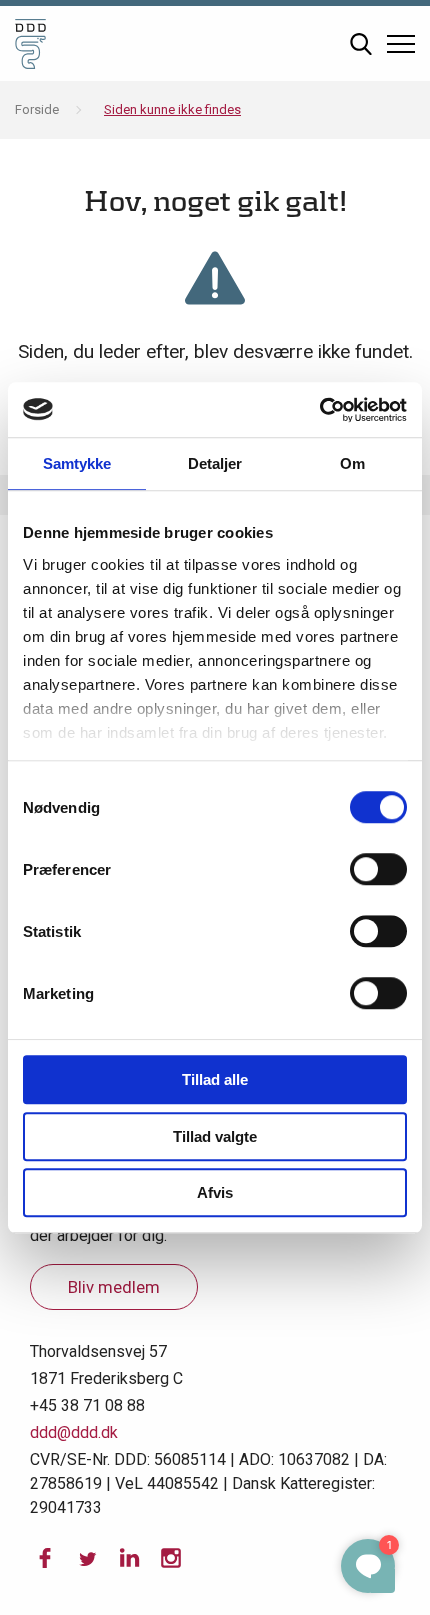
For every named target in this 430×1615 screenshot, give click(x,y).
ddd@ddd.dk (74, 1432)
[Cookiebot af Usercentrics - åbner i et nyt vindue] (319, 410)
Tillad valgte (215, 1136)
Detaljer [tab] (215, 463)
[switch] (378, 869)
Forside (37, 109)
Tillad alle (215, 1079)
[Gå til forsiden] (30, 43)
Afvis (215, 1192)
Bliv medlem (114, 1287)
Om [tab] (352, 463)
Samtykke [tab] (77, 463)
